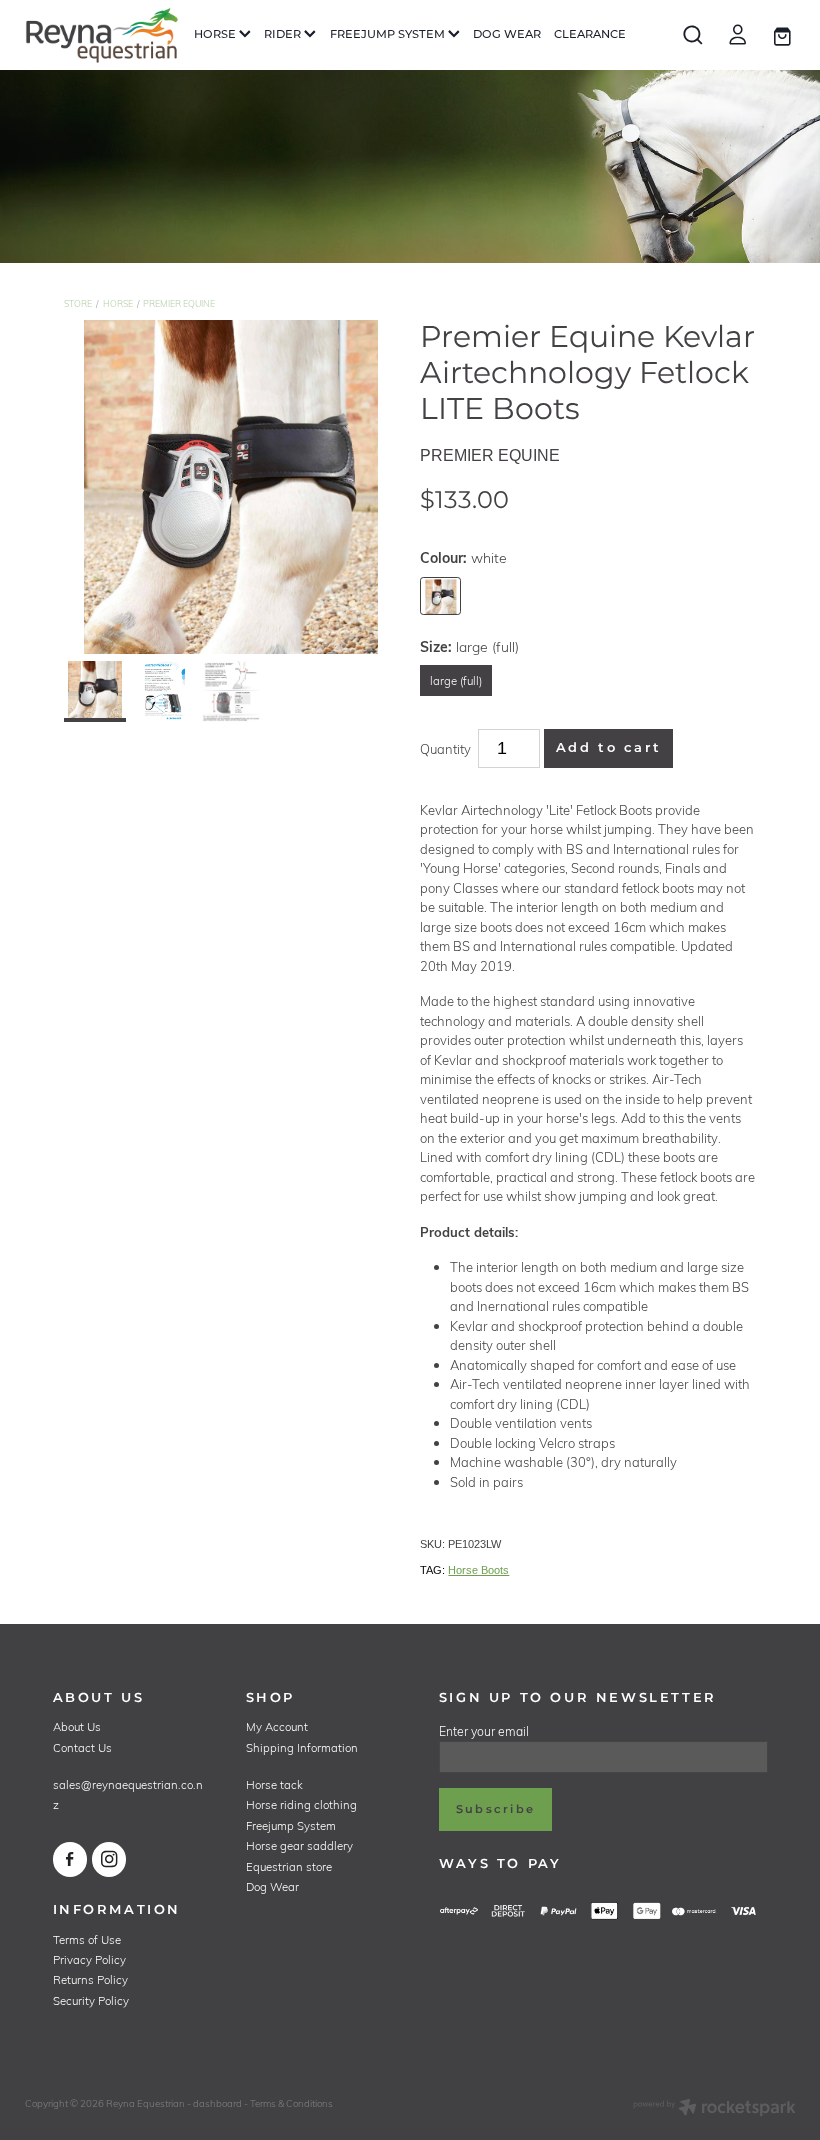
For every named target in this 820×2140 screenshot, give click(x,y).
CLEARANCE (590, 34)
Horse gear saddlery (299, 1845)
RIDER (284, 34)
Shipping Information (302, 1747)
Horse (118, 303)
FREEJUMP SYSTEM (389, 34)
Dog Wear (272, 1886)
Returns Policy (90, 1979)
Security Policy (91, 2000)
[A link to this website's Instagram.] (109, 1859)
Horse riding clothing (301, 1804)
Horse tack (274, 1784)
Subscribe (495, 1809)
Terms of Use (87, 1939)
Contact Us (82, 1747)
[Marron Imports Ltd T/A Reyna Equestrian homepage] (102, 35)
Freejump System (291, 1825)
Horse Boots (478, 1570)
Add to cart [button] (609, 748)
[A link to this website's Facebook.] (70, 1859)
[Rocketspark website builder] (714, 2109)
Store (78, 303)
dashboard (217, 2103)
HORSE (216, 34)
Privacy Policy (89, 1959)
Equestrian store (289, 1866)
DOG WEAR (507, 34)
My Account (277, 1726)
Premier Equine (179, 303)
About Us (77, 1726)
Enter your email (484, 1731)
